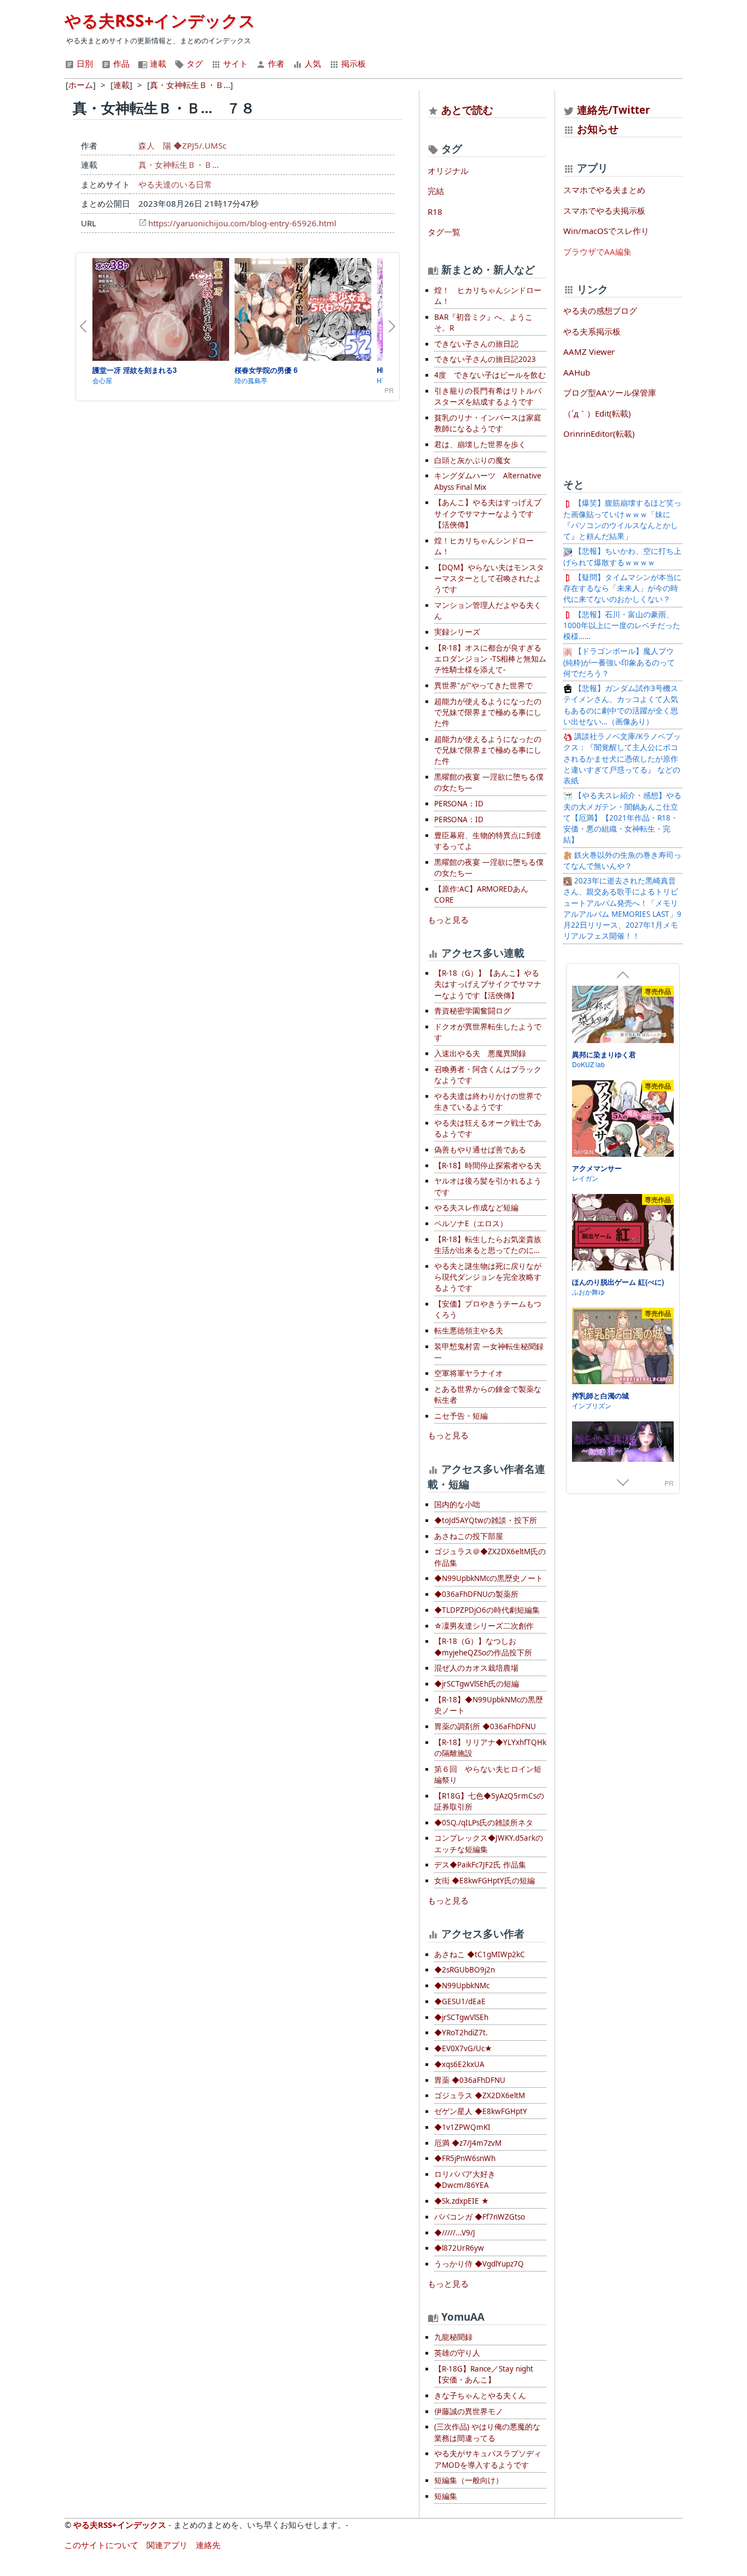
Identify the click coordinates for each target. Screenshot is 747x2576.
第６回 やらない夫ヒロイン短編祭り (488, 1775)
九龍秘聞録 (453, 2337)
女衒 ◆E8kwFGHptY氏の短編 (485, 1881)
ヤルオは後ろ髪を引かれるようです (488, 1186)
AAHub (577, 372)
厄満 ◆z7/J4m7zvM (468, 2143)
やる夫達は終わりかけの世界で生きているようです (488, 1102)
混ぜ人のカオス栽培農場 (476, 1668)
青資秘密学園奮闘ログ (472, 1011)
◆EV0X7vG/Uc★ (463, 2048)
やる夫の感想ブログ (600, 311)
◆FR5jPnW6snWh (465, 2158)
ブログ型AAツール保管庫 (610, 393)
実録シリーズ (457, 632)
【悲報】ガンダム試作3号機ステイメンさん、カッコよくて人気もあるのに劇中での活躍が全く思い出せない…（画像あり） (621, 705)
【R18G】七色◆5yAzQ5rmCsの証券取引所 (489, 1801)
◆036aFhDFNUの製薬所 (476, 1594)
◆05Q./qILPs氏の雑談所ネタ (484, 1823)
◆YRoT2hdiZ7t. (461, 2033)
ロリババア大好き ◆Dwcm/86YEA (465, 2180)
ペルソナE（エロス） (471, 1223)
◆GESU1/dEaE (460, 2001)
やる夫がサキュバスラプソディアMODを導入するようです (488, 2459)
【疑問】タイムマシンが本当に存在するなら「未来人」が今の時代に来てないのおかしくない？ (622, 589)
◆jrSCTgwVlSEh (461, 2017)
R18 (435, 212)
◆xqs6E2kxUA (459, 2064)
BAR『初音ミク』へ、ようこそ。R (483, 323)
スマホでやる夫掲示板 (604, 210)
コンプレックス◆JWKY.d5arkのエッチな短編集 (489, 1843)
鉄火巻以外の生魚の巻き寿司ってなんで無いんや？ (622, 860)
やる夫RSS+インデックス (160, 21)
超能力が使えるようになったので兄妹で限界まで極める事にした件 (488, 713)
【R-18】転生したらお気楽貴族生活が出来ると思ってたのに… (488, 1245)
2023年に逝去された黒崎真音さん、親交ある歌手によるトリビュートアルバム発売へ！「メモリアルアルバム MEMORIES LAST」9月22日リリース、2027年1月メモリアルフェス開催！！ (622, 908)
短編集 (446, 2496)
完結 (436, 191)
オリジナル (448, 171)
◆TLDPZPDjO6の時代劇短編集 (487, 1610)
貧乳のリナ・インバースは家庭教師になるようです (488, 423)
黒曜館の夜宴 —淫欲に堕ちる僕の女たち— (489, 782)
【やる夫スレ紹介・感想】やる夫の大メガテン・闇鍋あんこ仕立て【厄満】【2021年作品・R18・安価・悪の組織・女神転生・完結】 (622, 818)
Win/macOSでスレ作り (606, 231)
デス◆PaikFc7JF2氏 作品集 (480, 1865)
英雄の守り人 (457, 2353)
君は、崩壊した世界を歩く (480, 444)
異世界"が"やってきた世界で (483, 686)
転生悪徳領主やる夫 (469, 1331)
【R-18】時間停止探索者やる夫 (488, 1166)
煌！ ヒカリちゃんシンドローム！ (488, 296)
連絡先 (208, 2545)
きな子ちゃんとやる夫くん (480, 2396)
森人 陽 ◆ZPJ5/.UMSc (182, 145)
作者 (275, 63)
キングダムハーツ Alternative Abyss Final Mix (488, 481)
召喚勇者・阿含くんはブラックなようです (488, 1075)
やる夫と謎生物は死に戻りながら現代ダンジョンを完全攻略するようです (488, 1277)
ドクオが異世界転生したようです (488, 1032)
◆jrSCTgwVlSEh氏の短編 (477, 1684)
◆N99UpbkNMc (462, 1986)
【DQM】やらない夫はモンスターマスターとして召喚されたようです (489, 579)
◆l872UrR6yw (459, 2248)
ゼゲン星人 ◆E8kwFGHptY (481, 2111)
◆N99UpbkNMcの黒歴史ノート (489, 1578)
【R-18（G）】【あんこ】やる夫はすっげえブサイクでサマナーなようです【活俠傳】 (488, 984)
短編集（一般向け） (469, 2480)
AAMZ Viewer (589, 352)
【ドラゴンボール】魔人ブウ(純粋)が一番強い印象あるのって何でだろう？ (619, 662)
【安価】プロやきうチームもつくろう (488, 1309)
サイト (234, 63)
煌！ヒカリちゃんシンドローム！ (484, 546)
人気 (312, 63)
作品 (120, 63)
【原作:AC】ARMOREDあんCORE (481, 894)
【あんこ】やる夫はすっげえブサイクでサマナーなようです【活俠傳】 (488, 514)
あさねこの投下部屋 (469, 1536)
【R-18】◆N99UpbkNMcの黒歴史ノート (489, 1705)
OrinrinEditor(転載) (599, 434)
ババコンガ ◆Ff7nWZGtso (480, 2217)
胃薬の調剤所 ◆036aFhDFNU (485, 1726)
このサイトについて (101, 2545)
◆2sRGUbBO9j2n (465, 1970)
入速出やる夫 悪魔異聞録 (480, 1053)
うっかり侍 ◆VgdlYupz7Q (479, 2264)
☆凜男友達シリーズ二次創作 (484, 1626)
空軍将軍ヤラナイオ (469, 1373)
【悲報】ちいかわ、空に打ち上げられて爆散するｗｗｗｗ (622, 557)
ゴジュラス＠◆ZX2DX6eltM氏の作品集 (490, 1557)
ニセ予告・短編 (461, 1416)
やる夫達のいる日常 (175, 184)
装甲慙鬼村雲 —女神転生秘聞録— (489, 1352)
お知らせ (598, 129)
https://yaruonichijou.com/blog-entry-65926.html (242, 223)
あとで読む (467, 110)
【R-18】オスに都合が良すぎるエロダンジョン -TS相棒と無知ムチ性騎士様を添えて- (490, 659)
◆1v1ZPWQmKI (462, 2127)
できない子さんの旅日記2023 (485, 359)
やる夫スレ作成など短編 (476, 1208)
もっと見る (448, 920)
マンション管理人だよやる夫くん (488, 611)
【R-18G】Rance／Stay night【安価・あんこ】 (484, 2374)
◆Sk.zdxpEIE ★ (462, 2201)
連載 (157, 63)
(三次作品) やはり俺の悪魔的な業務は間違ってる (487, 2432)
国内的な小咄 (457, 1504)
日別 (84, 63)
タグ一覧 (444, 232)
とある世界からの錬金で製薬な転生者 (488, 1395)
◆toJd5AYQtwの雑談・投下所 (486, 1520)
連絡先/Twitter (612, 110)
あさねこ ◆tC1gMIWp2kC (480, 1954)
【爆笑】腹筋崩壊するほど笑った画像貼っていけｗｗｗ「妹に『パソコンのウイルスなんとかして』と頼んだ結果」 (622, 520)
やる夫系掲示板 (592, 331)
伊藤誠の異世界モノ (469, 2411)
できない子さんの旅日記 (476, 344)
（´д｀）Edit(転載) (597, 413)
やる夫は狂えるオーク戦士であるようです (488, 1128)
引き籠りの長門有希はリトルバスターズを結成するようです (488, 396)
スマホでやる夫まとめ (604, 190)
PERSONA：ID (459, 804)
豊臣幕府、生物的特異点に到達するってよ (488, 841)
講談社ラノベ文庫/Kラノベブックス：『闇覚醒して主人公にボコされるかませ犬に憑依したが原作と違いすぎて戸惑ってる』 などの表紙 (622, 759)
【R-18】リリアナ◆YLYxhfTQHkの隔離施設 (490, 1748)
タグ (194, 63)
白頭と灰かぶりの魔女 (472, 460)
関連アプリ (167, 2545)
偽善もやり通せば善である (480, 1150)
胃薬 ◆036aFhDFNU (470, 2080)
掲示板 (352, 63)
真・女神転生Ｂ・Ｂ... (179, 165)
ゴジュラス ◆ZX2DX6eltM (480, 2095)
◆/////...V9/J (455, 2233)
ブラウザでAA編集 (597, 251)
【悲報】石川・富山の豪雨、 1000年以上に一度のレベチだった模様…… (622, 626)
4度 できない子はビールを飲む (490, 375)
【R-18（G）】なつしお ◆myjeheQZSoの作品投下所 (483, 1647)
